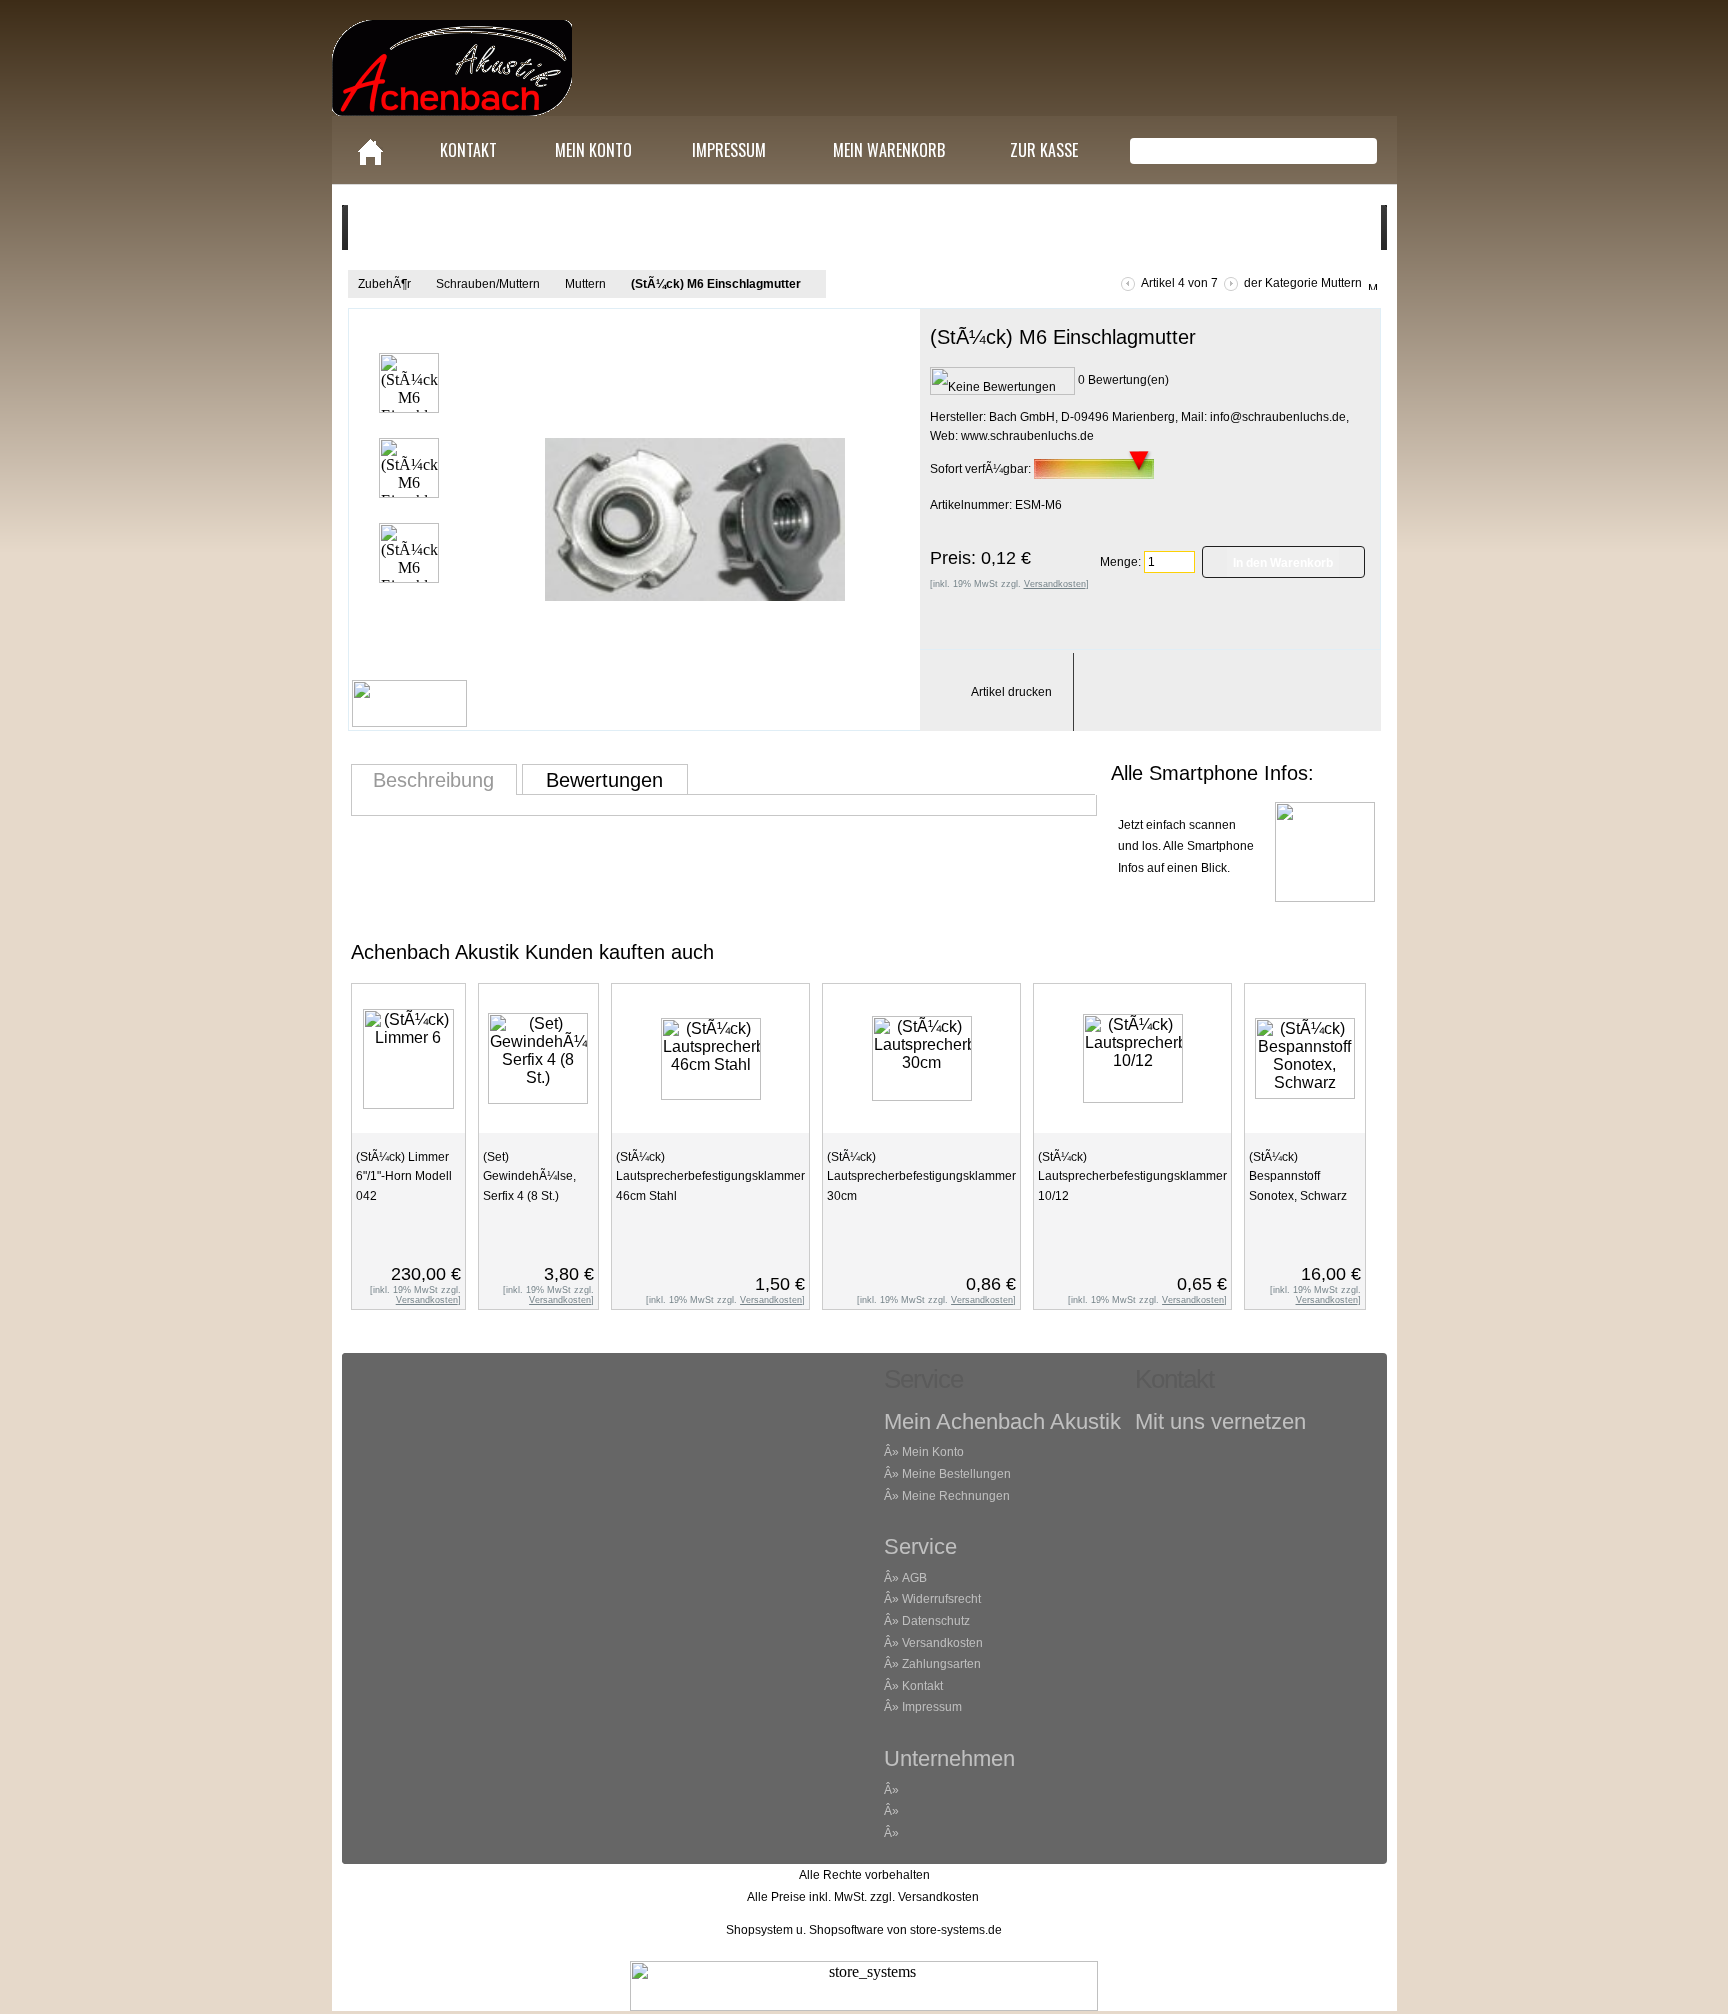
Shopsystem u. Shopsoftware (805, 1930)
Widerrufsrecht (941, 1599)
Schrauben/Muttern (488, 284)
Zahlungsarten (941, 1664)
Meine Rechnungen (956, 1496)
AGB (914, 1578)
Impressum (729, 150)
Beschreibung (433, 780)
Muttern (585, 284)
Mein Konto (593, 150)
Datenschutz (936, 1621)
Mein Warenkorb (889, 150)
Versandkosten (942, 1643)
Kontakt (468, 150)
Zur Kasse (1044, 150)
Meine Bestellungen (956, 1474)
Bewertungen (604, 780)
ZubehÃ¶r (384, 284)
